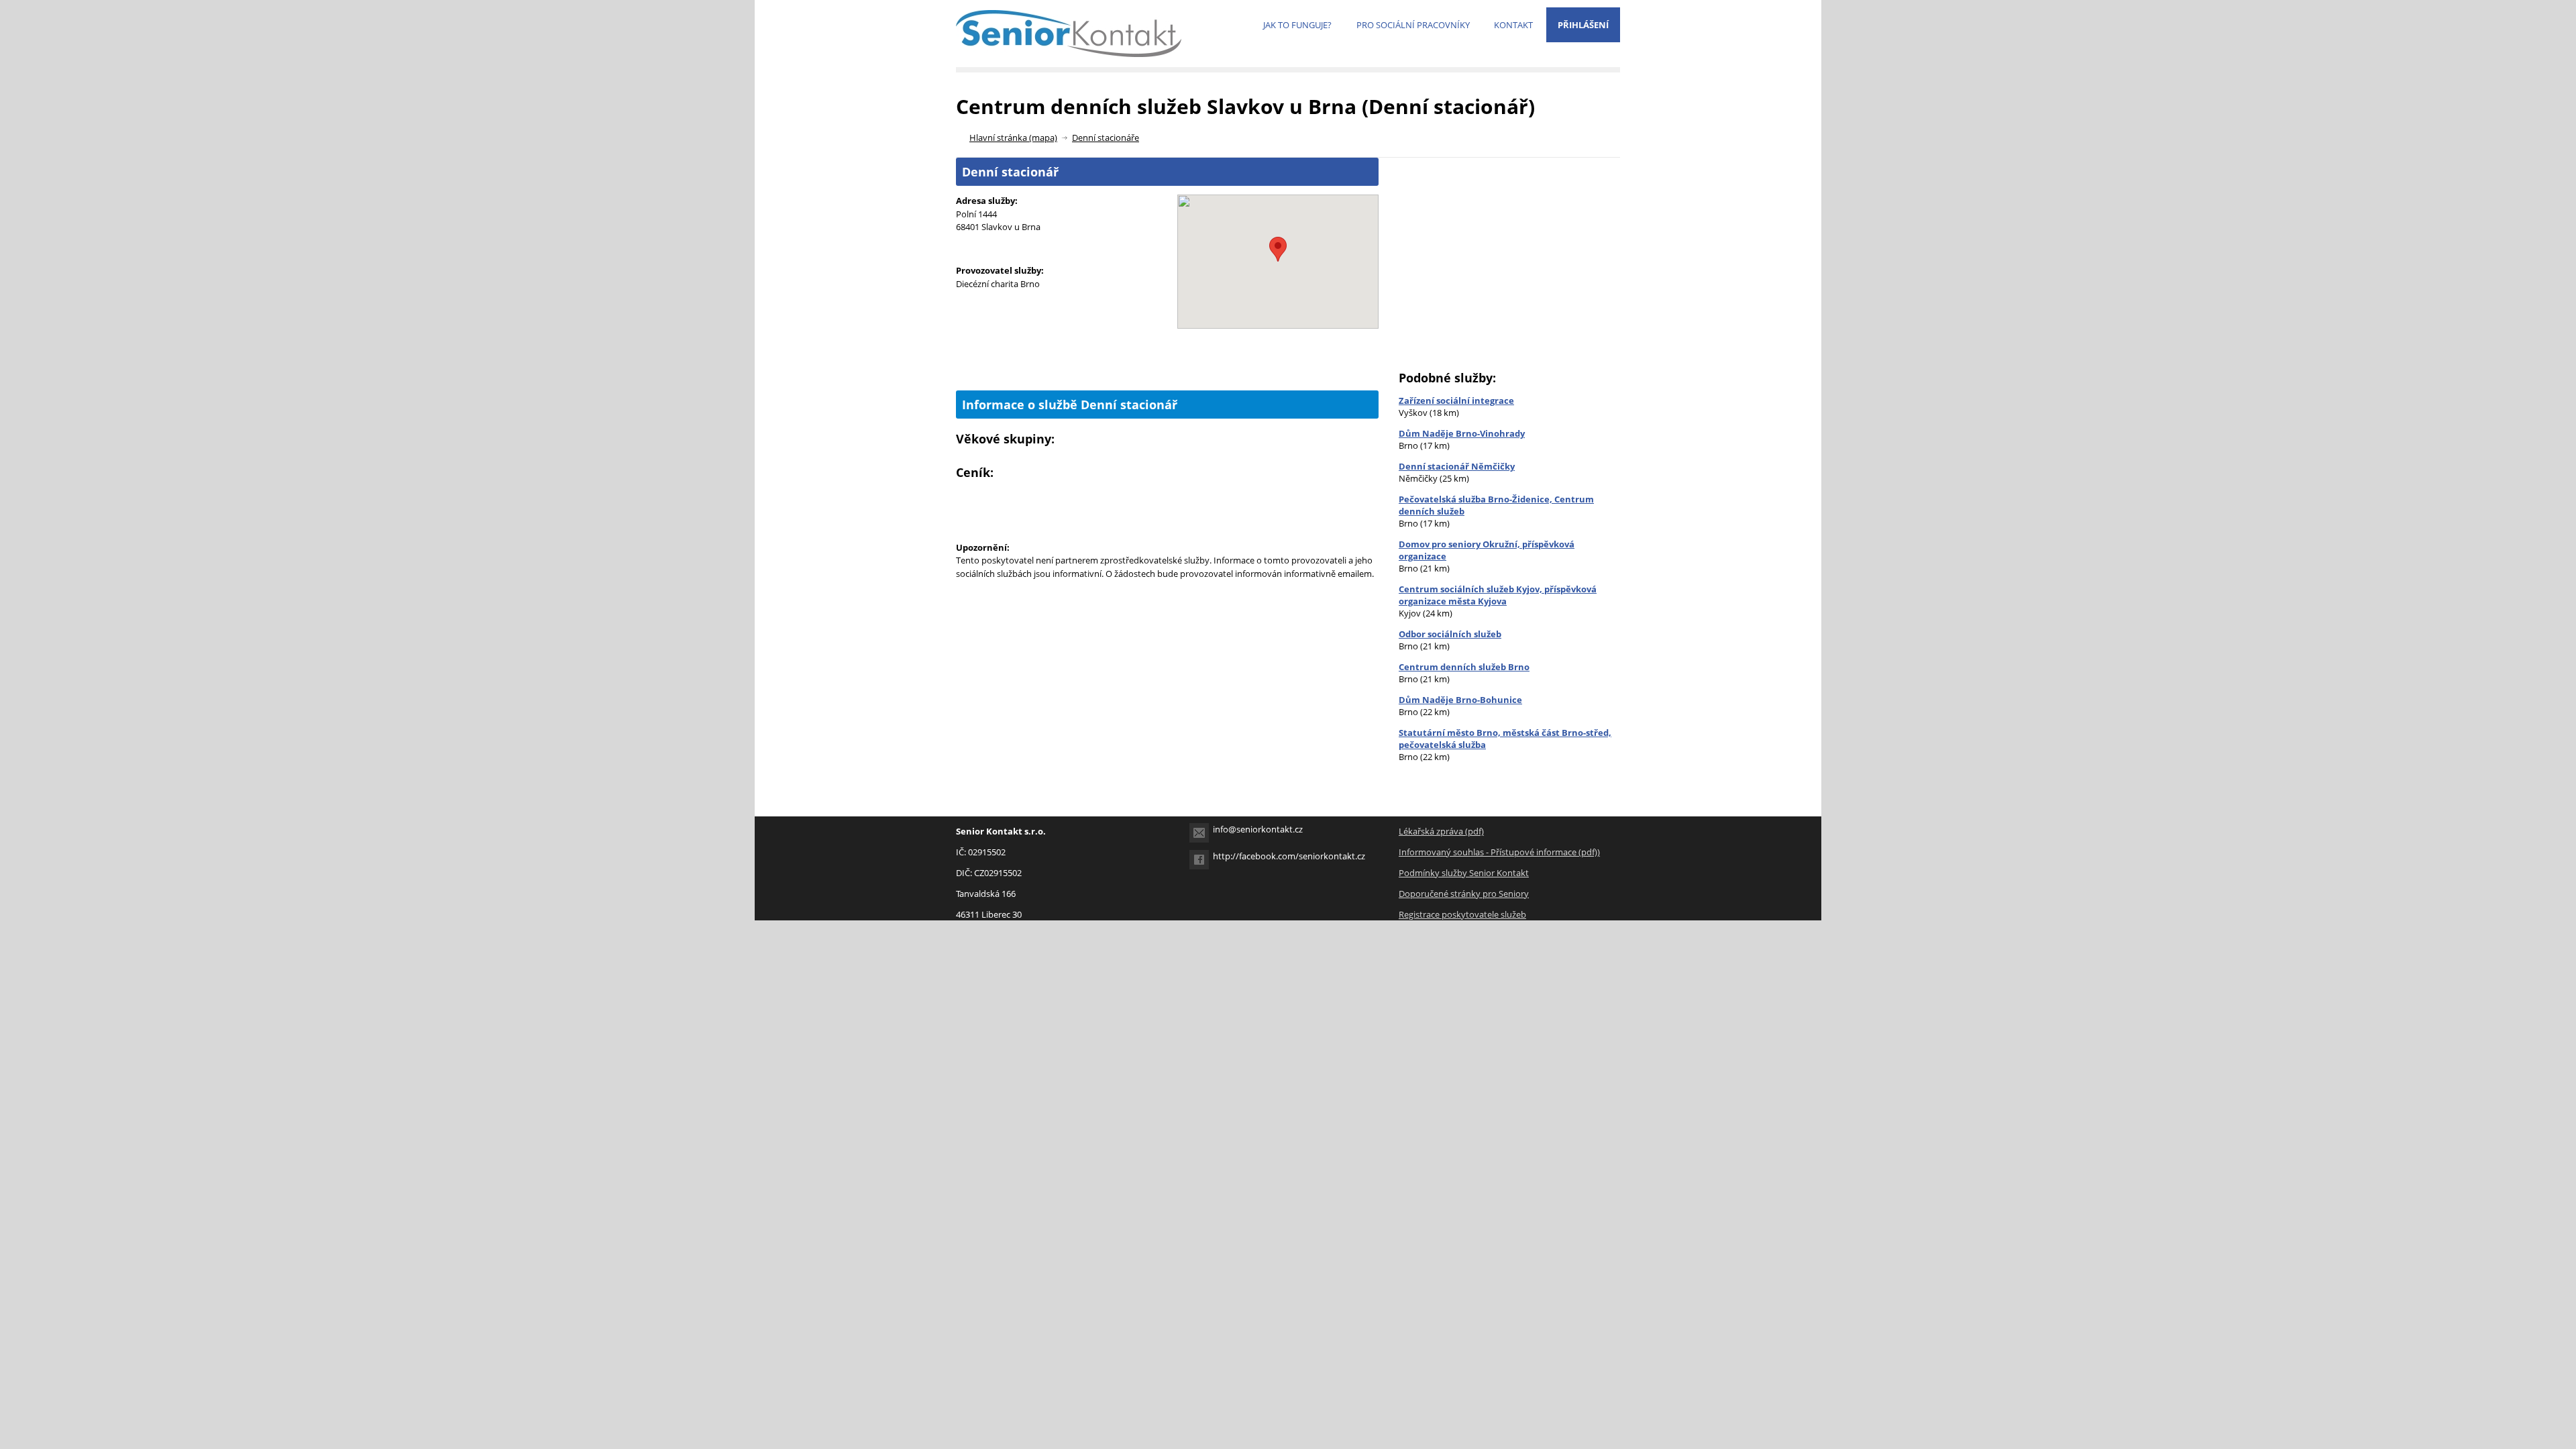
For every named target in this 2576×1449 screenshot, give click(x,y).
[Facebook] (1199, 860)
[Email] (1199, 833)
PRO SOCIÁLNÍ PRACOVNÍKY (1413, 25)
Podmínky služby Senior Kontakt (1464, 873)
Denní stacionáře (1106, 138)
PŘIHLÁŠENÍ (1583, 25)
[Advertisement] (1167, 368)
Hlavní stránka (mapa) (1013, 138)
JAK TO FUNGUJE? (1297, 25)
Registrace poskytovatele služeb (1462, 914)
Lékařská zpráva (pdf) (1441, 831)
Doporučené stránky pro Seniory (1464, 894)
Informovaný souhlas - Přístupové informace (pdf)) (1499, 852)
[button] (1278, 249)
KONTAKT (1513, 25)
